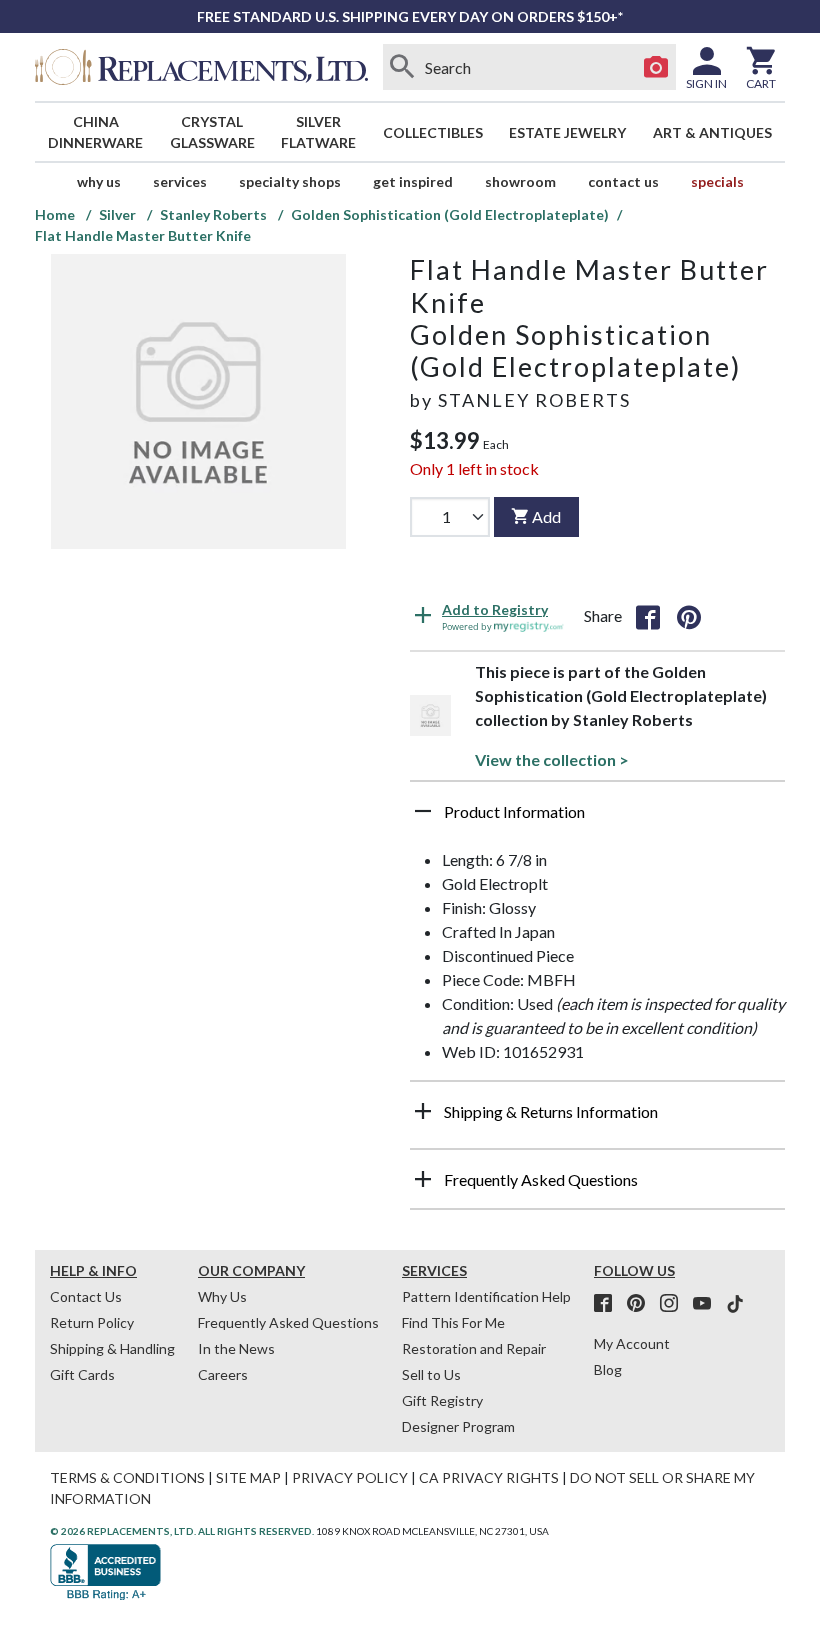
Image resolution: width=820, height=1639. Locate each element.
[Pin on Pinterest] (689, 616)
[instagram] (675, 1304)
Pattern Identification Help (486, 1296)
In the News (236, 1348)
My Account (632, 1343)
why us (99, 181)
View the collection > (552, 759)
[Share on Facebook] (648, 616)
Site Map (248, 1477)
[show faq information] (423, 1179)
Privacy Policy (350, 1477)
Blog (608, 1369)
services (180, 181)
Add (546, 516)
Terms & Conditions (127, 1477)
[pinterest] (642, 1304)
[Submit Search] (403, 67)
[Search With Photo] (656, 67)
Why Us (222, 1296)
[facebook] (609, 1304)
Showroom (520, 181)
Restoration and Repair (474, 1348)
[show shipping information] (423, 1111)
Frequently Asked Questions (288, 1322)
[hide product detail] (423, 811)
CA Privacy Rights (489, 1477)
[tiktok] (735, 1304)
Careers (223, 1374)
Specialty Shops (290, 181)
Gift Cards (82, 1374)
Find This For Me (453, 1322)
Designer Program (458, 1426)
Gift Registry (442, 1400)
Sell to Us (431, 1374)
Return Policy (92, 1322)
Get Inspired (413, 181)
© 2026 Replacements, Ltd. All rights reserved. (182, 1531)
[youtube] (708, 1304)
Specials (717, 181)
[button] (597, 819)
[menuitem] (96, 132)
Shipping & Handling (112, 1348)
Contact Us (623, 181)
